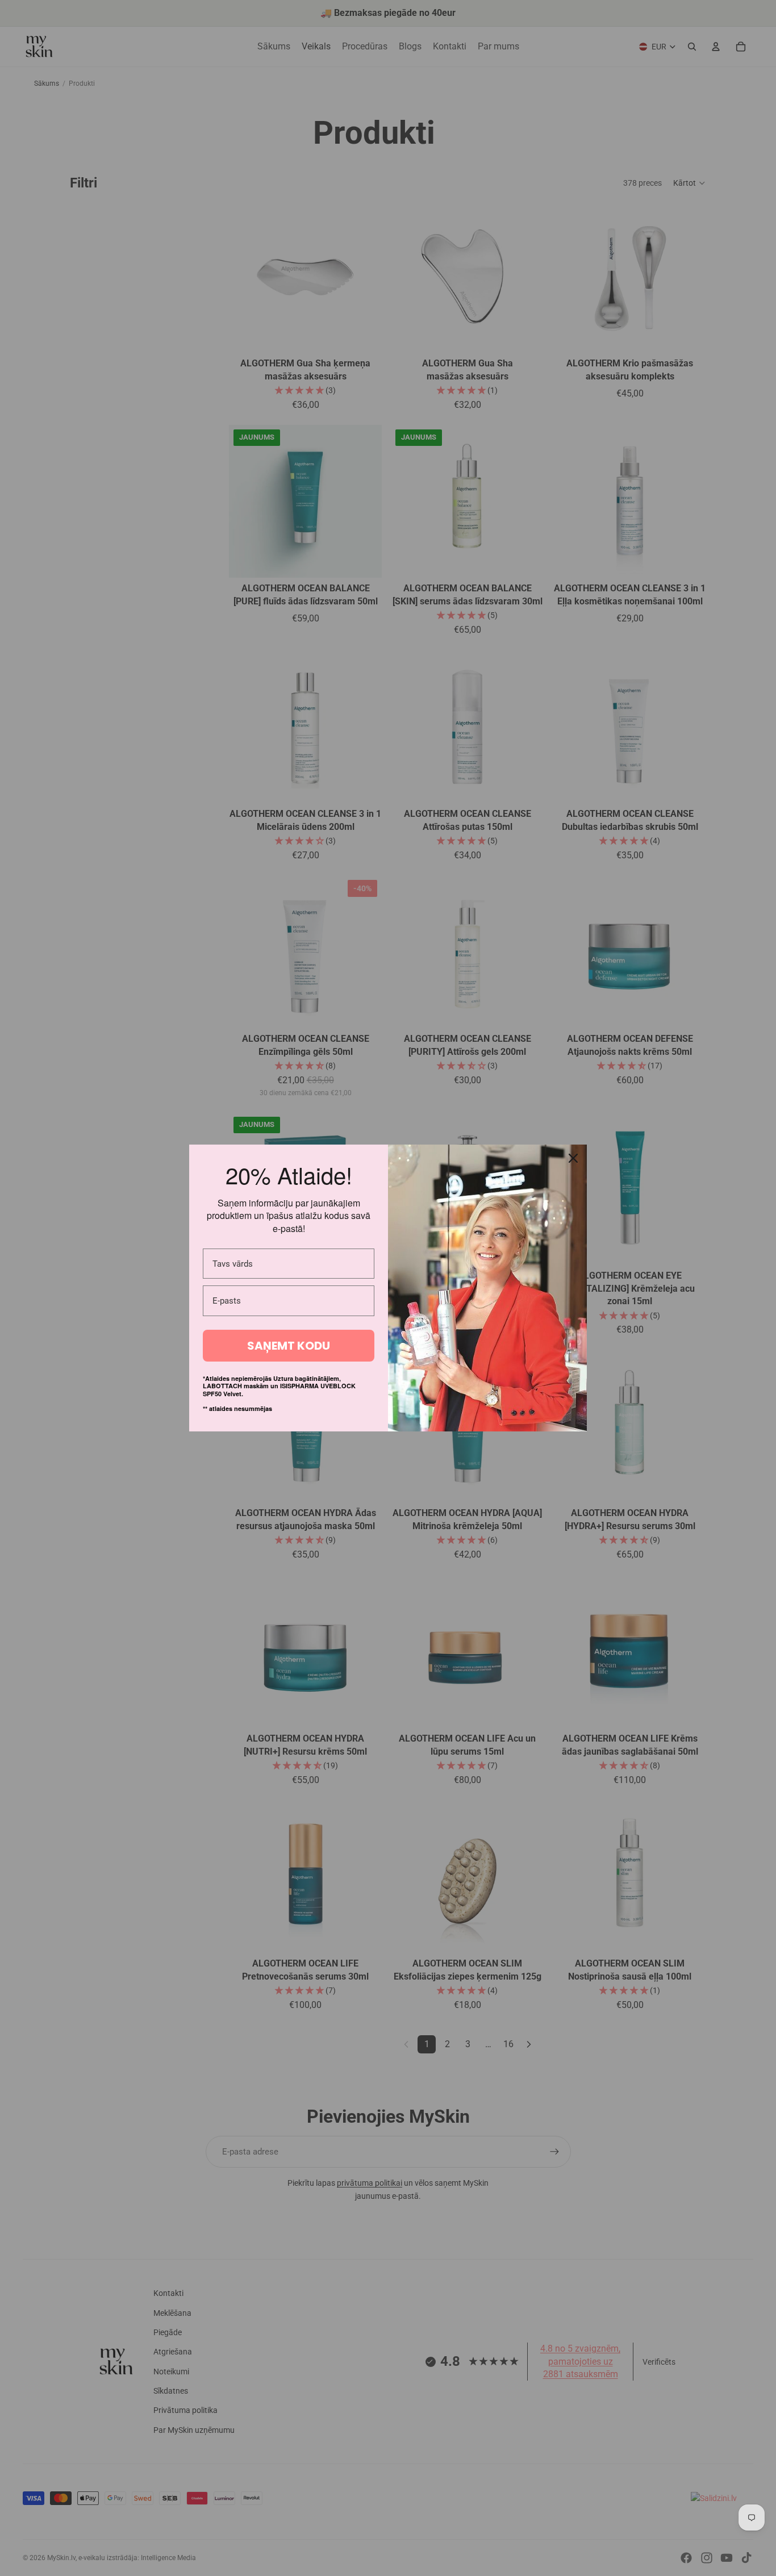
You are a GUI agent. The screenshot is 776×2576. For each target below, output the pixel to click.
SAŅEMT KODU (289, 1346)
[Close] (573, 1158)
